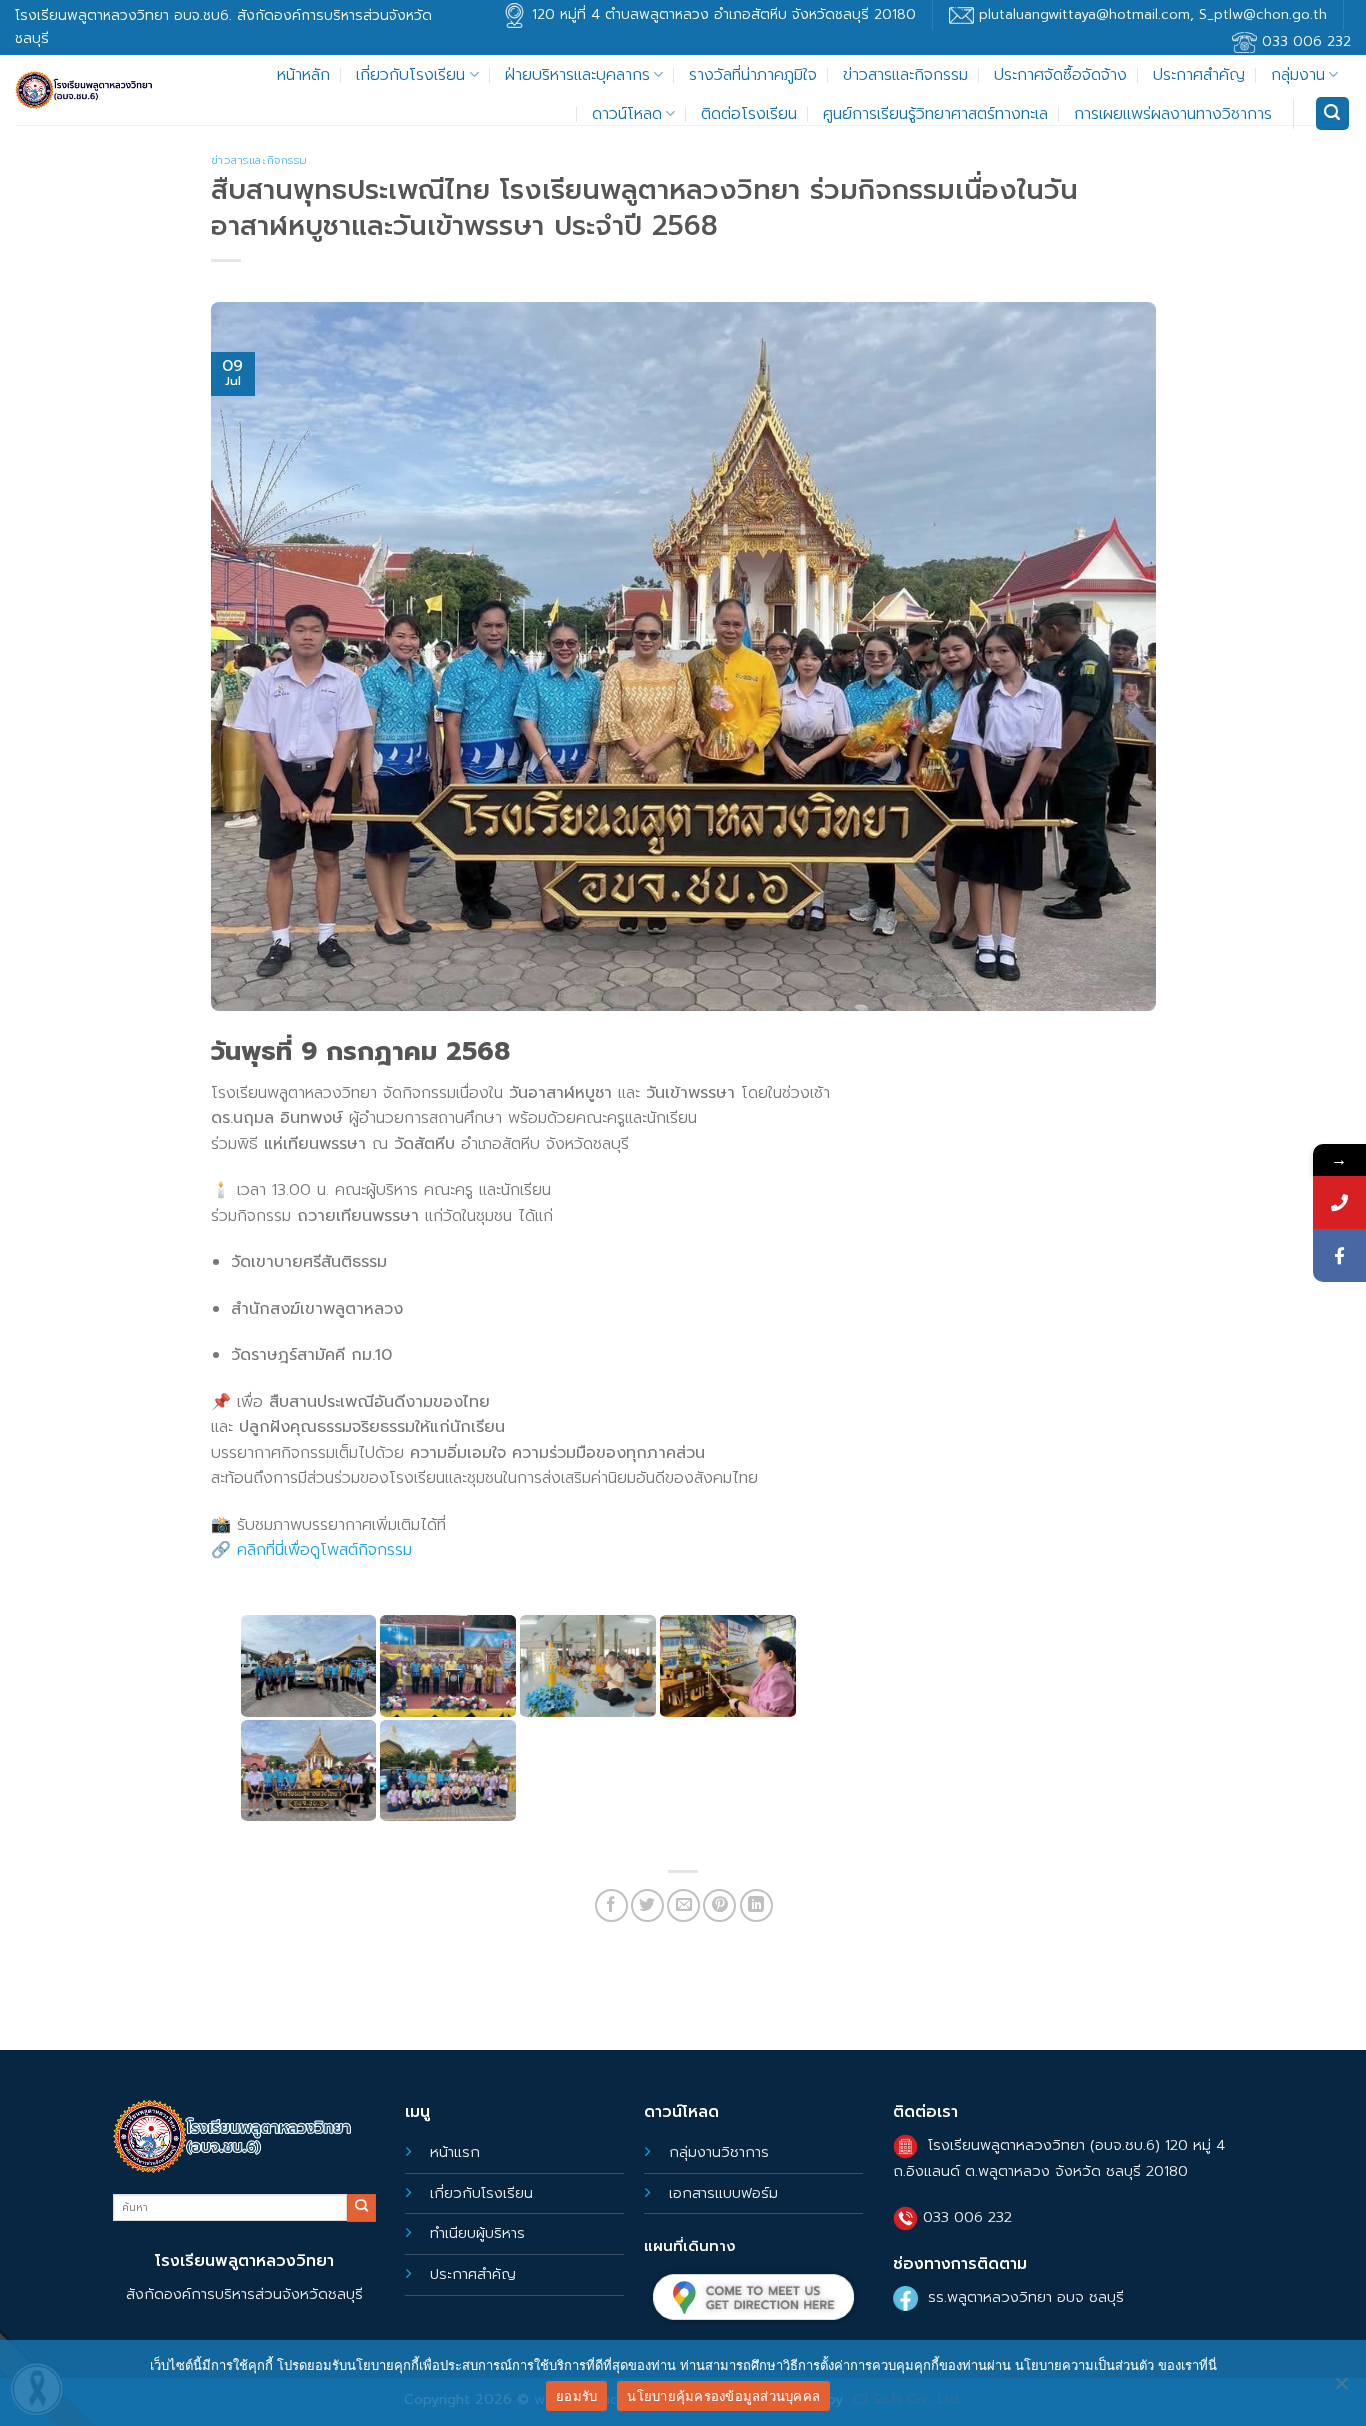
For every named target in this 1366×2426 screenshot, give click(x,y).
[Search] (1333, 113)
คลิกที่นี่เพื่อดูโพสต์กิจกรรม (324, 1550)
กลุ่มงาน (1298, 75)
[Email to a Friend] (683, 1905)
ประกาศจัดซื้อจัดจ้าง (1060, 75)
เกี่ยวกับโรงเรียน (410, 75)
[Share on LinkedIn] (756, 1905)
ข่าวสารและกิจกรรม (905, 75)
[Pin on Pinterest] (719, 1905)
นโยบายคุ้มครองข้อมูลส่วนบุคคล (723, 2396)
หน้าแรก (455, 2152)
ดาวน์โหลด (627, 114)
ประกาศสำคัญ (1199, 75)
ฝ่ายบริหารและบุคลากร (577, 75)
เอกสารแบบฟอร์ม (723, 2193)
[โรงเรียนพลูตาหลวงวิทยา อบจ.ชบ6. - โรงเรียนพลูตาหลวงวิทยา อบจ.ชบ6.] (84, 90)
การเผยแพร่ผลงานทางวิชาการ (1173, 114)
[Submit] (361, 2208)
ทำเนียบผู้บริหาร (477, 2233)
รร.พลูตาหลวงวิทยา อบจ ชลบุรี (1026, 2297)
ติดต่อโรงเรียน (749, 114)
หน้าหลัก (303, 75)
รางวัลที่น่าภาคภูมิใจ (753, 75)
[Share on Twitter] (647, 1905)
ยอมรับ (576, 2396)
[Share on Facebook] (611, 1905)
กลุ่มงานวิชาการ (719, 2152)
